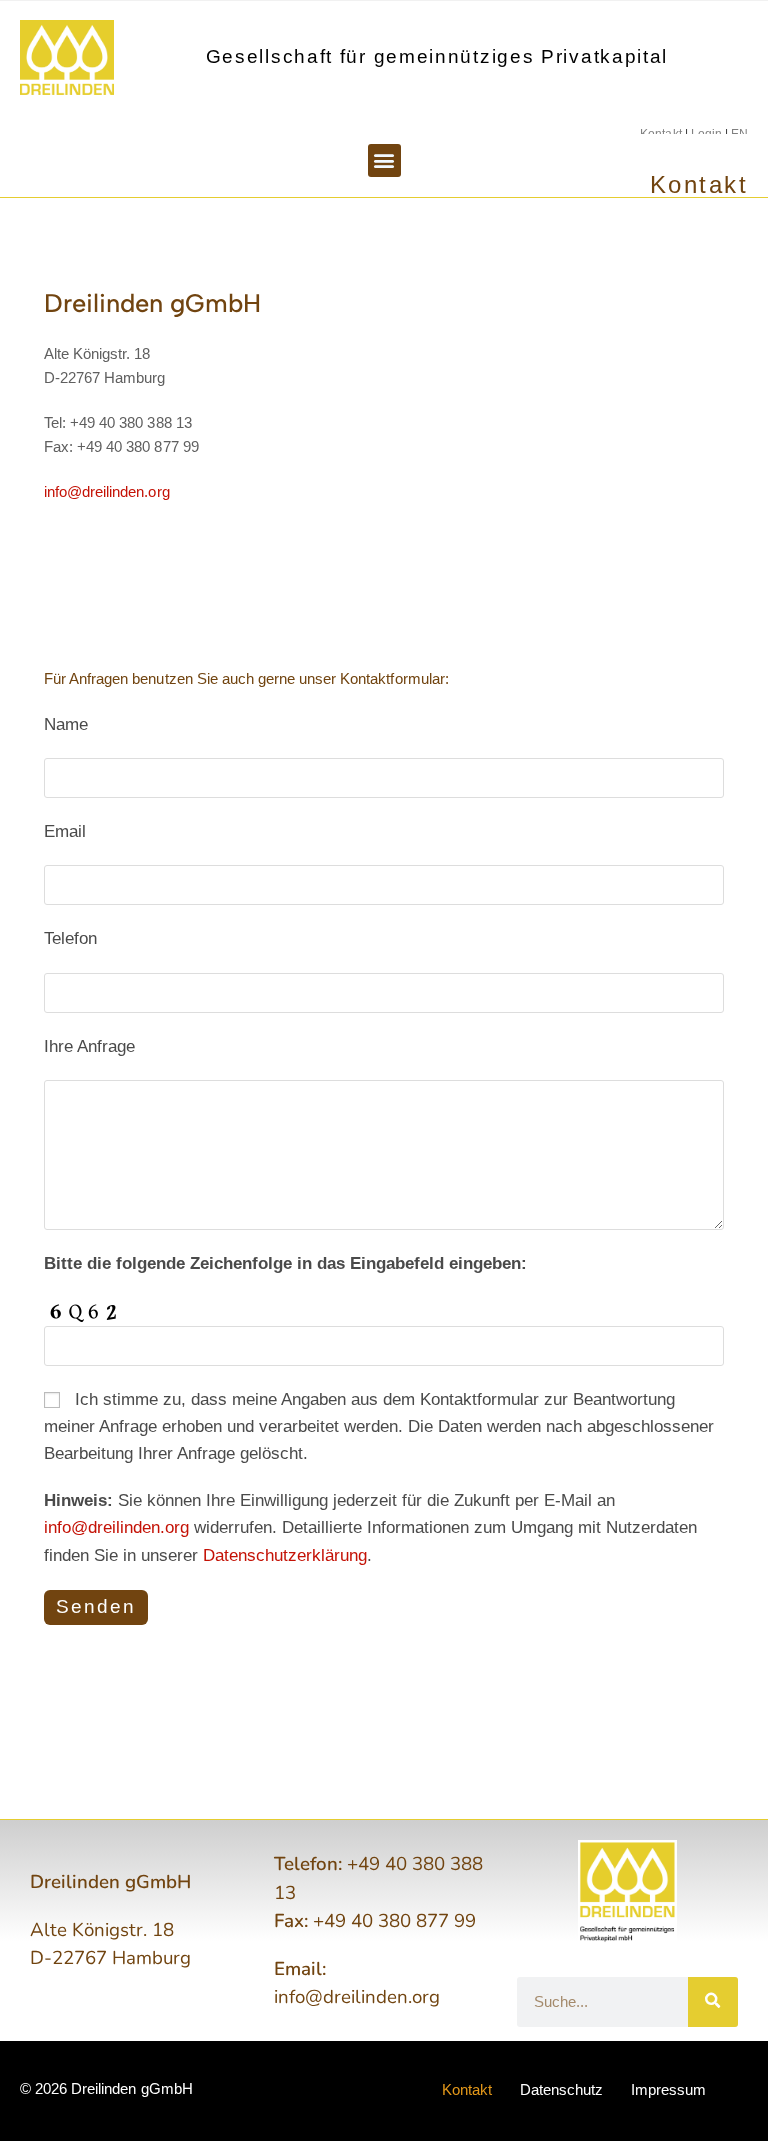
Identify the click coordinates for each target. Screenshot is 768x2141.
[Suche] (713, 2002)
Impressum (668, 2089)
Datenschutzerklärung (285, 1555)
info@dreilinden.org (107, 491)
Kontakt (467, 2089)
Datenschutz (561, 2089)
